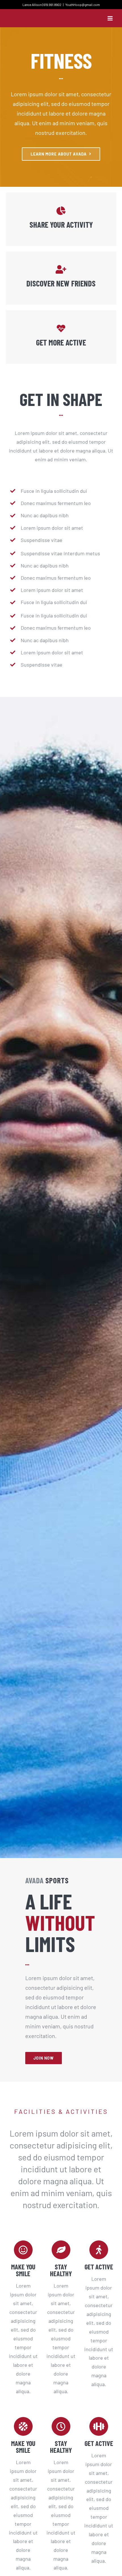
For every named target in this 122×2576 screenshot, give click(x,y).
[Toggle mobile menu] (111, 18)
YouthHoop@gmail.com (83, 5)
